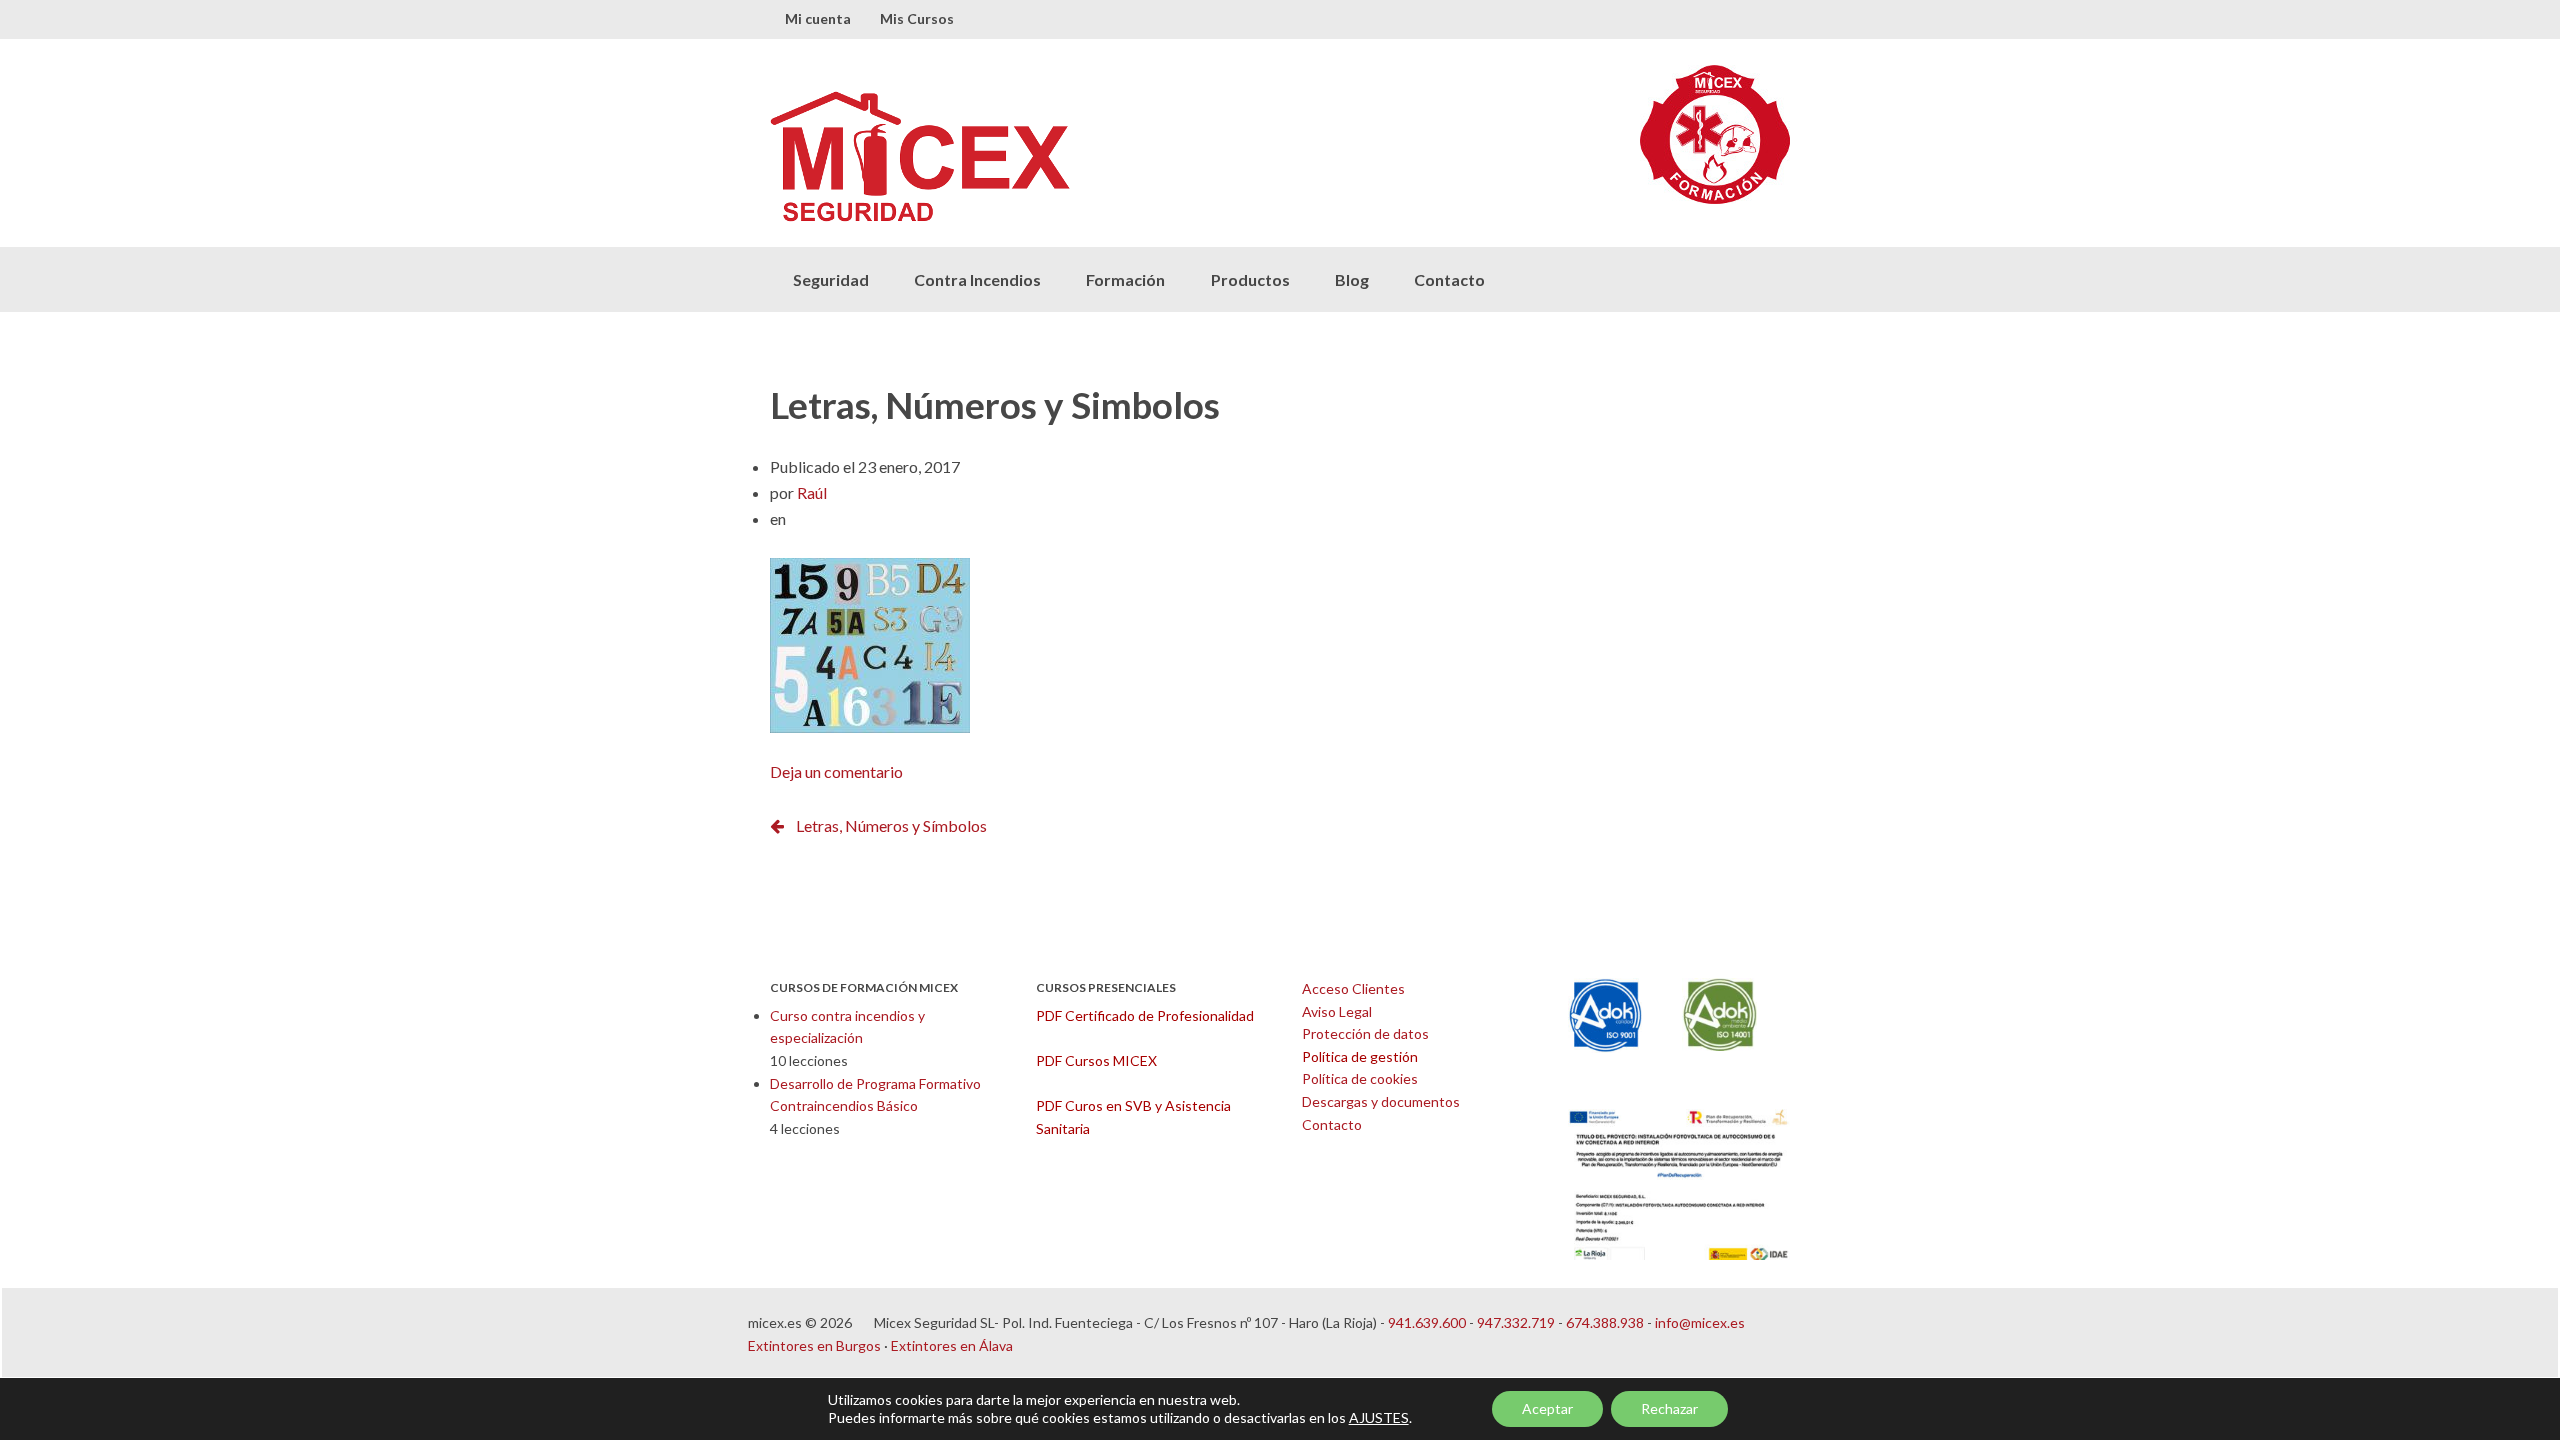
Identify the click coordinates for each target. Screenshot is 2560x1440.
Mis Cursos (917, 18)
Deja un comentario (836, 771)
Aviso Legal (1337, 1011)
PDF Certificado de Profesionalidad (1145, 1015)
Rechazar (1669, 1408)
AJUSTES (1379, 1417)
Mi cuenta (818, 18)
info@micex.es (1700, 1322)
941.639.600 (1427, 1322)
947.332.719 (1516, 1322)
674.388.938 (1605, 1322)
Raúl (812, 492)
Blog (1352, 279)
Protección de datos (1365, 1033)
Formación (1125, 279)
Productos (1250, 279)
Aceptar (1547, 1408)
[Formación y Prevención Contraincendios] (1025, 156)
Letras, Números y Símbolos (891, 825)
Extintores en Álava (952, 1345)
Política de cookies (1360, 1078)
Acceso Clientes (1353, 988)
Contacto (1449, 279)
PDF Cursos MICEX (1096, 1060)
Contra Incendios (977, 279)
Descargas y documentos (1381, 1101)
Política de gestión (1360, 1056)
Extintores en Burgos (814, 1345)
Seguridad (831, 279)
